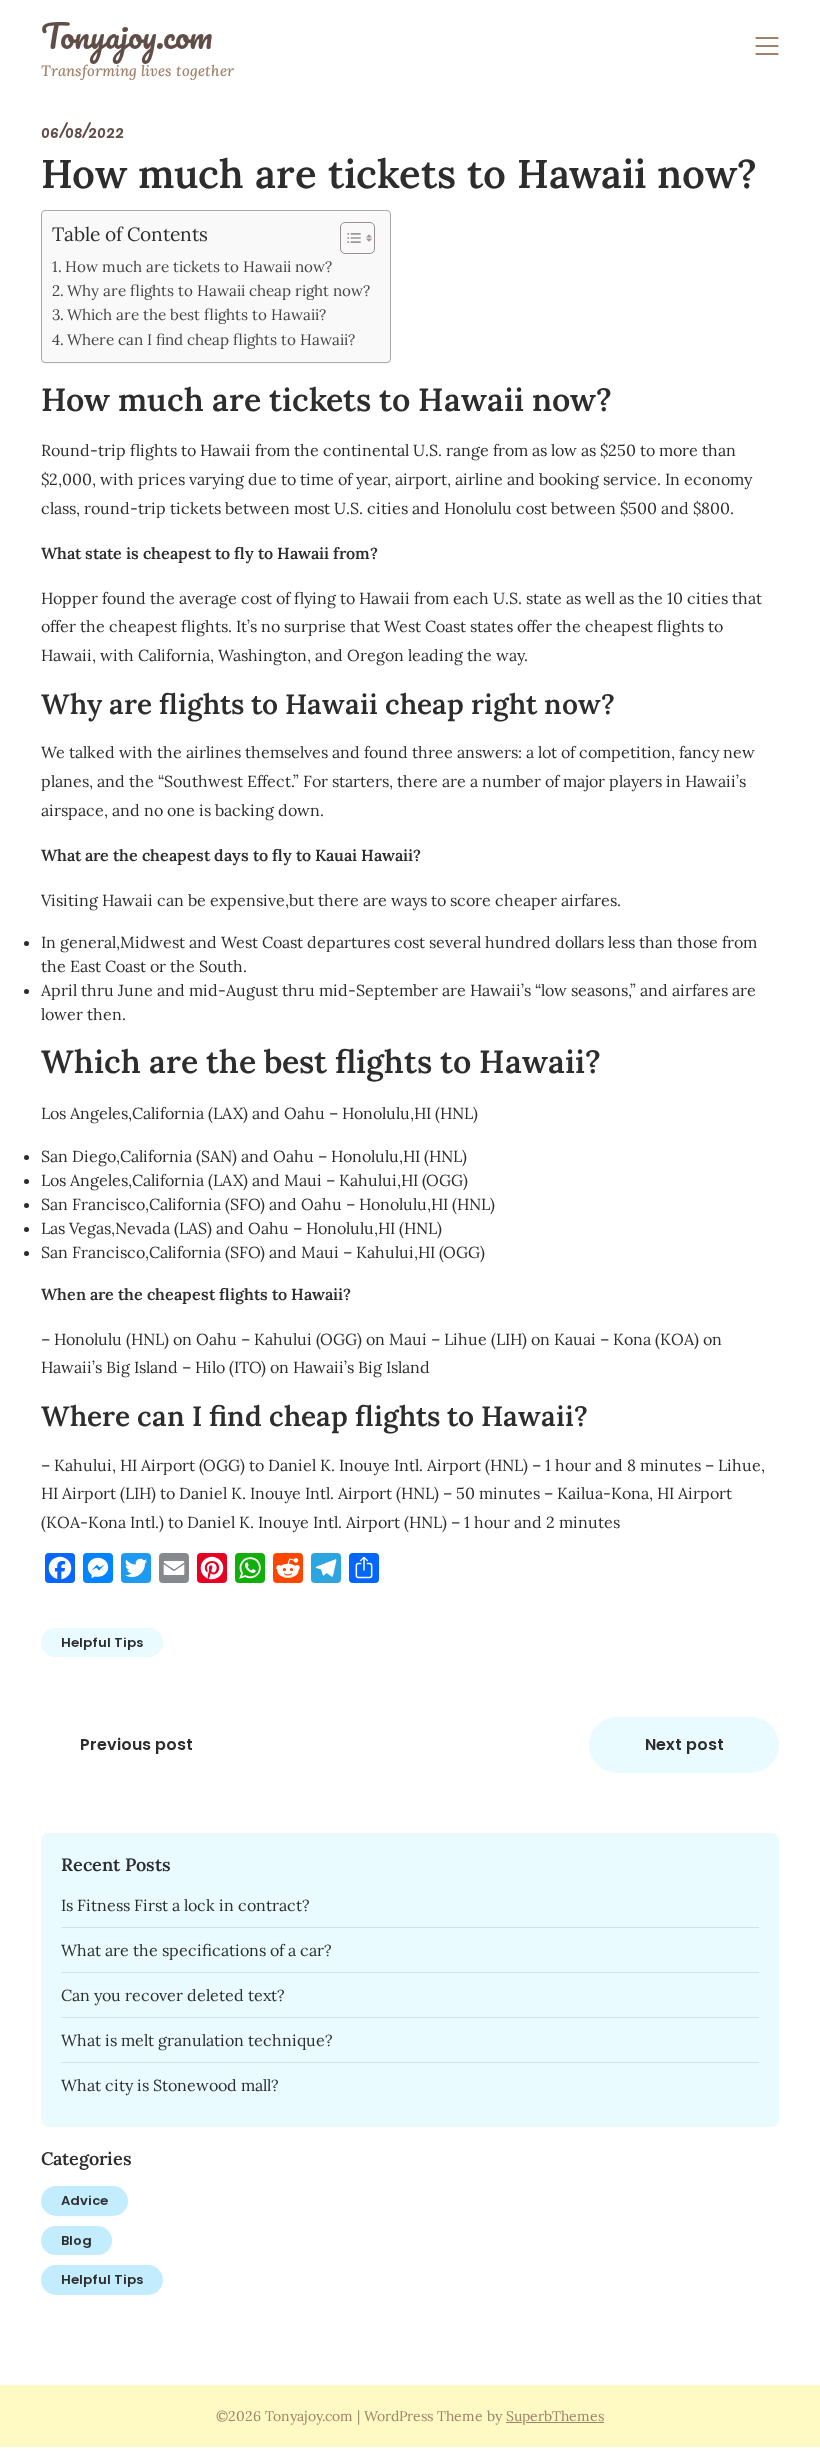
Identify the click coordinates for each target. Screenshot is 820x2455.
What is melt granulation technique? (197, 2040)
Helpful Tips (102, 1642)
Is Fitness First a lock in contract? (185, 1905)
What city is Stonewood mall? (170, 2085)
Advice (84, 2200)
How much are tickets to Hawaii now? (198, 266)
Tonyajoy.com (126, 36)
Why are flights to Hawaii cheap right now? (218, 290)
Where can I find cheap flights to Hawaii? (211, 339)
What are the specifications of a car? (196, 1950)
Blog (76, 2240)
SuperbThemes (555, 2416)
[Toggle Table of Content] (347, 238)
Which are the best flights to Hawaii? (196, 314)
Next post (684, 1744)
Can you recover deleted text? (173, 1995)
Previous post (136, 1744)
